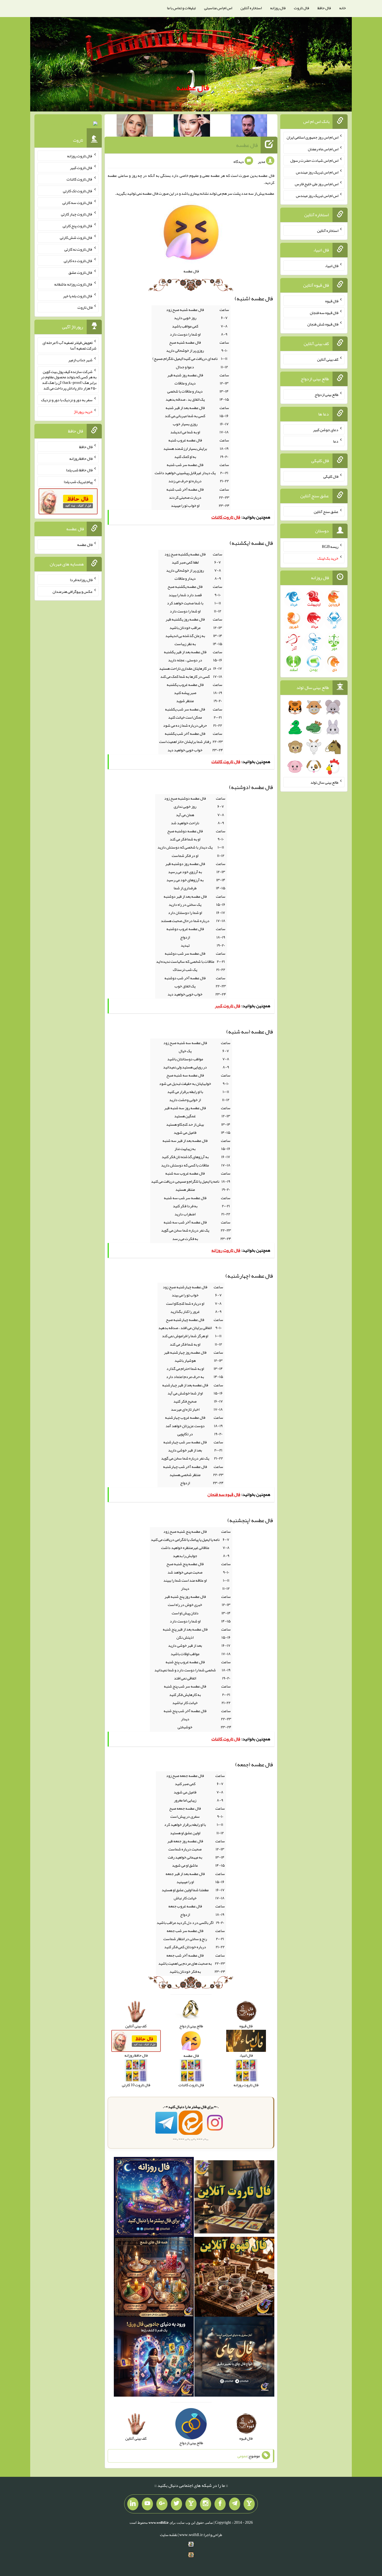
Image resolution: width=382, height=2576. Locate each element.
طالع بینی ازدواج (326, 395)
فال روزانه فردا (81, 580)
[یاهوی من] (249, 2504)
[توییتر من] (176, 2504)
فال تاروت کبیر (81, 167)
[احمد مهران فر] (249, 127)
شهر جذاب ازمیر (80, 360)
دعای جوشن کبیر (326, 429)
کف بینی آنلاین (328, 359)
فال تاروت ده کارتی (78, 261)
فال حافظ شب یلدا (79, 470)
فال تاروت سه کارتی (77, 202)
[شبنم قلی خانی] (135, 127)
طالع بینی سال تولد (324, 782)
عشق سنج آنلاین (326, 511)
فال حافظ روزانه (81, 458)
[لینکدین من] (133, 2504)
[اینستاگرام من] (206, 2504)
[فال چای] (234, 2358)
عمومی (242, 2456)
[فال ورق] (154, 2358)
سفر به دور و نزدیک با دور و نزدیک (67, 400)
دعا (336, 441)
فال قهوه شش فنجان (323, 324)
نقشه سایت (169, 2535)
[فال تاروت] (234, 2198)
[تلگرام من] (235, 2504)
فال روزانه (278, 8)
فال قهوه (332, 301)
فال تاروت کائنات (80, 179)
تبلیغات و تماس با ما (181, 8)
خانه (343, 8)
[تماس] (191, 2504)
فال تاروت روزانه (80, 156)
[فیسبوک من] (220, 2504)
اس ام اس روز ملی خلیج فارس (317, 184)
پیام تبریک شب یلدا (78, 482)
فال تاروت (301, 8)
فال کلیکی (331, 476)
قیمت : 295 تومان (68, 125)
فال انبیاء (332, 266)
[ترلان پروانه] (192, 127)
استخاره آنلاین (251, 8)
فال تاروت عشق (81, 272)
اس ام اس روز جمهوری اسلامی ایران (313, 137)
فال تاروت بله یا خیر (78, 296)
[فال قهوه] (234, 2278)
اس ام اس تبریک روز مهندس (317, 172)
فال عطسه (193, 87)
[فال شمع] (154, 2278)
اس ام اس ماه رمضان (323, 149)
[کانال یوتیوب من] (147, 2504)
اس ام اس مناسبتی (218, 8)
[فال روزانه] (154, 2198)
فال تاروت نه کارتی (78, 249)
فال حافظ (324, 8)
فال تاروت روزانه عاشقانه (73, 284)
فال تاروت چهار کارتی (77, 214)
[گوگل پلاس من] (162, 2504)
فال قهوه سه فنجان (324, 312)
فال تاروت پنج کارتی (78, 226)
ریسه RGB (330, 546)
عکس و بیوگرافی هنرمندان (73, 591)
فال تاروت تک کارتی (78, 191)
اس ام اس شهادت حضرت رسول (314, 160)
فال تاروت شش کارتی (76, 237)
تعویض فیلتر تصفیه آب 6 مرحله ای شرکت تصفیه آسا (69, 345)
